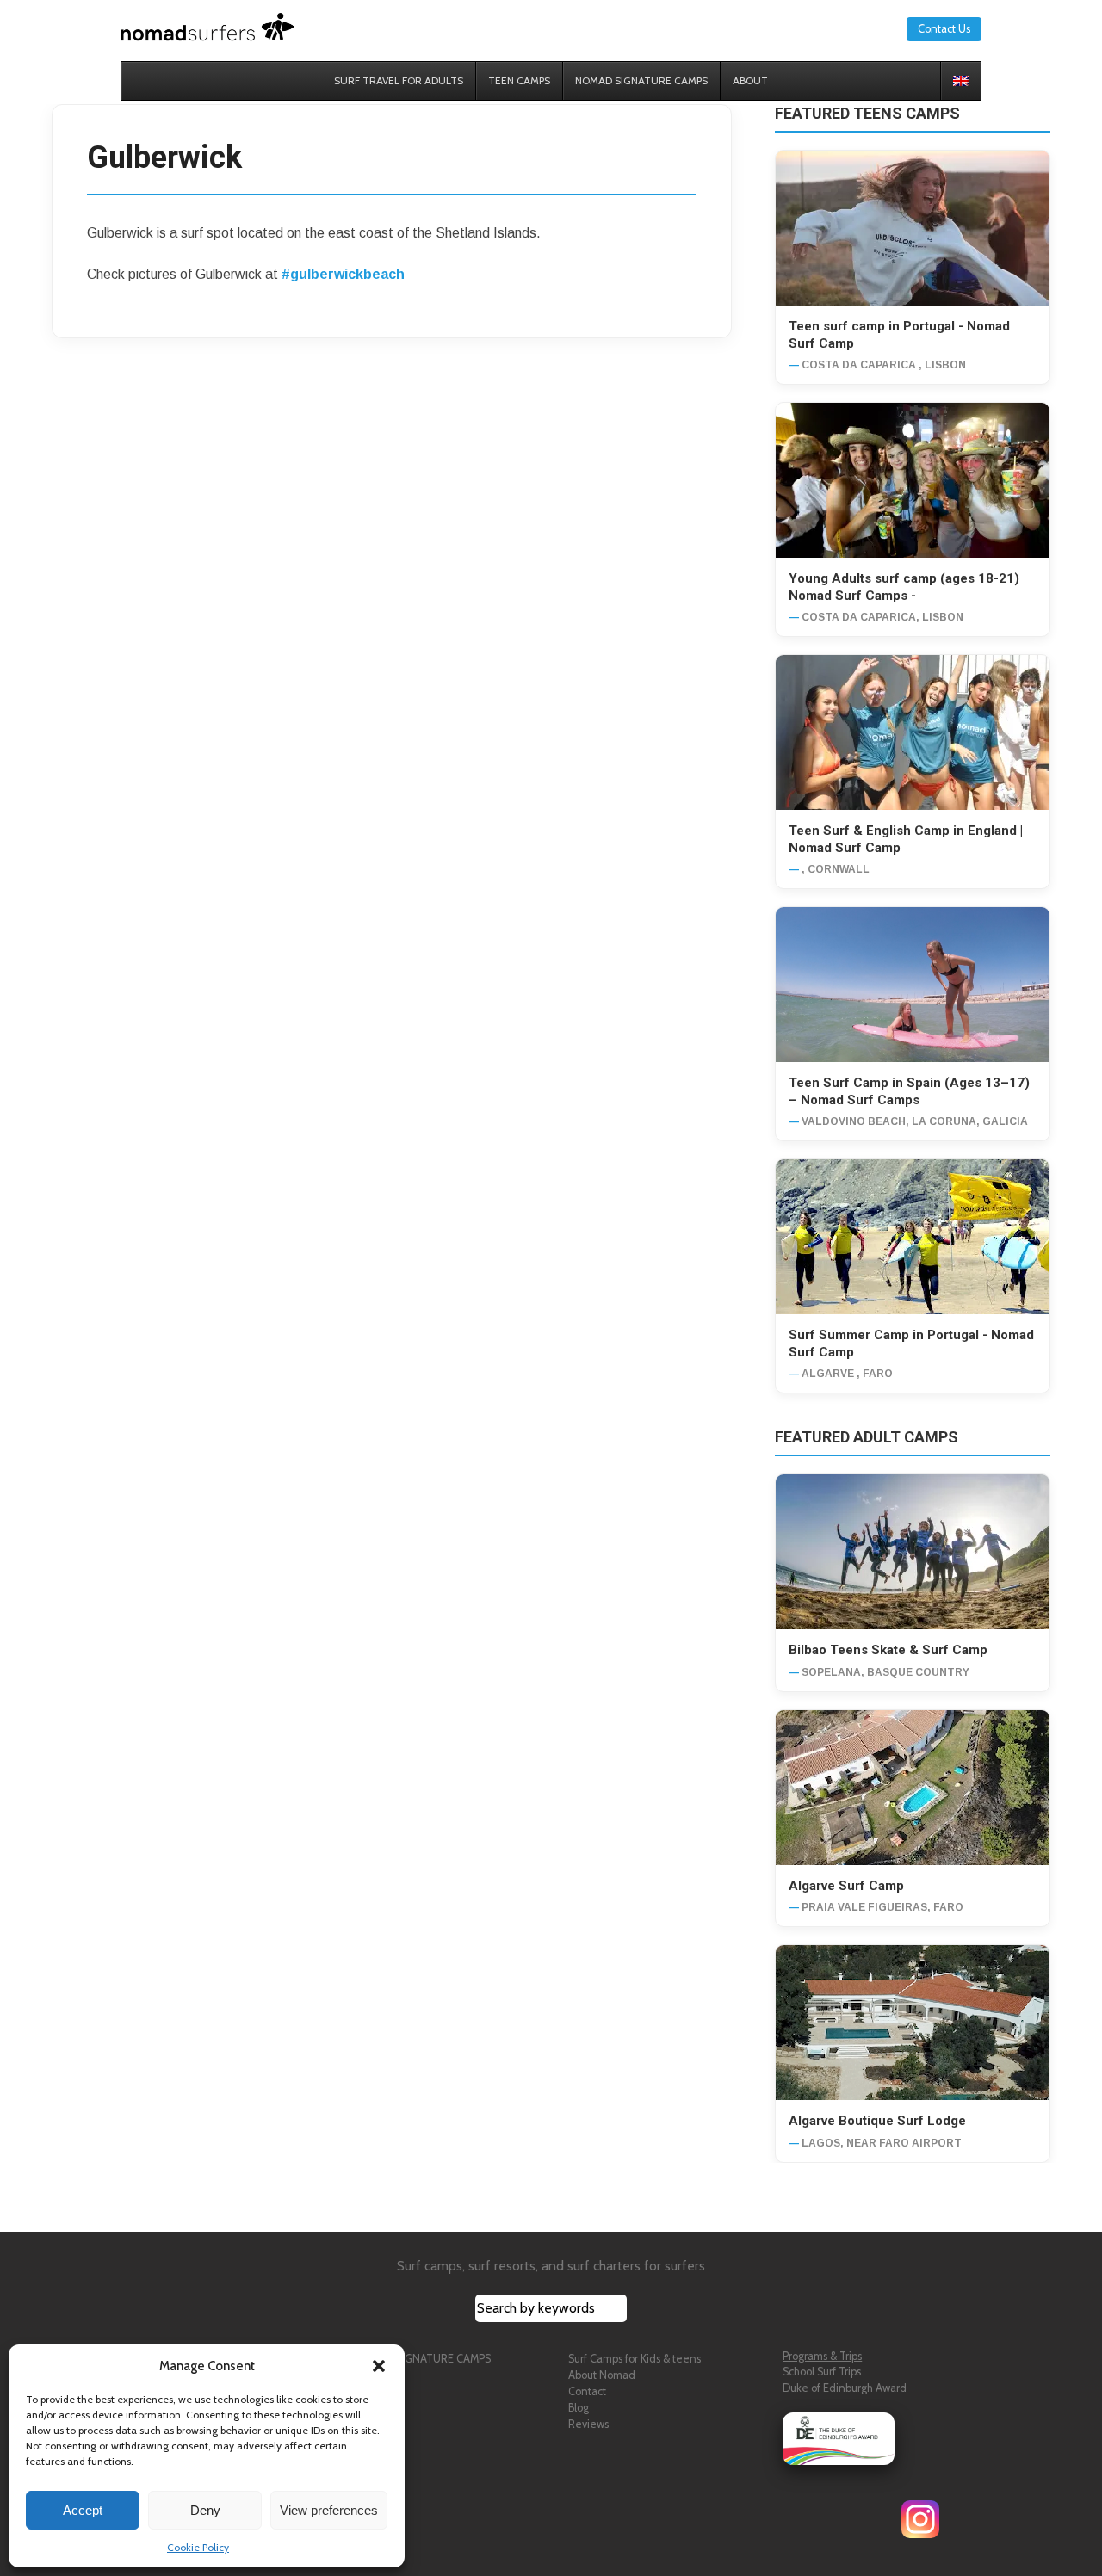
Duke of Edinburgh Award (845, 2388)
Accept (83, 2510)
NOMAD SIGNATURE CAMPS (422, 2359)
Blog (579, 2408)
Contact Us (944, 29)
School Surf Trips (822, 2372)
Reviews (588, 2424)
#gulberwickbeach (343, 274)
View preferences (329, 2510)
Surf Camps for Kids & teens (635, 2359)
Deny (205, 2510)
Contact (587, 2391)
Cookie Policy (198, 2547)
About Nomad (602, 2375)
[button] (379, 2366)
